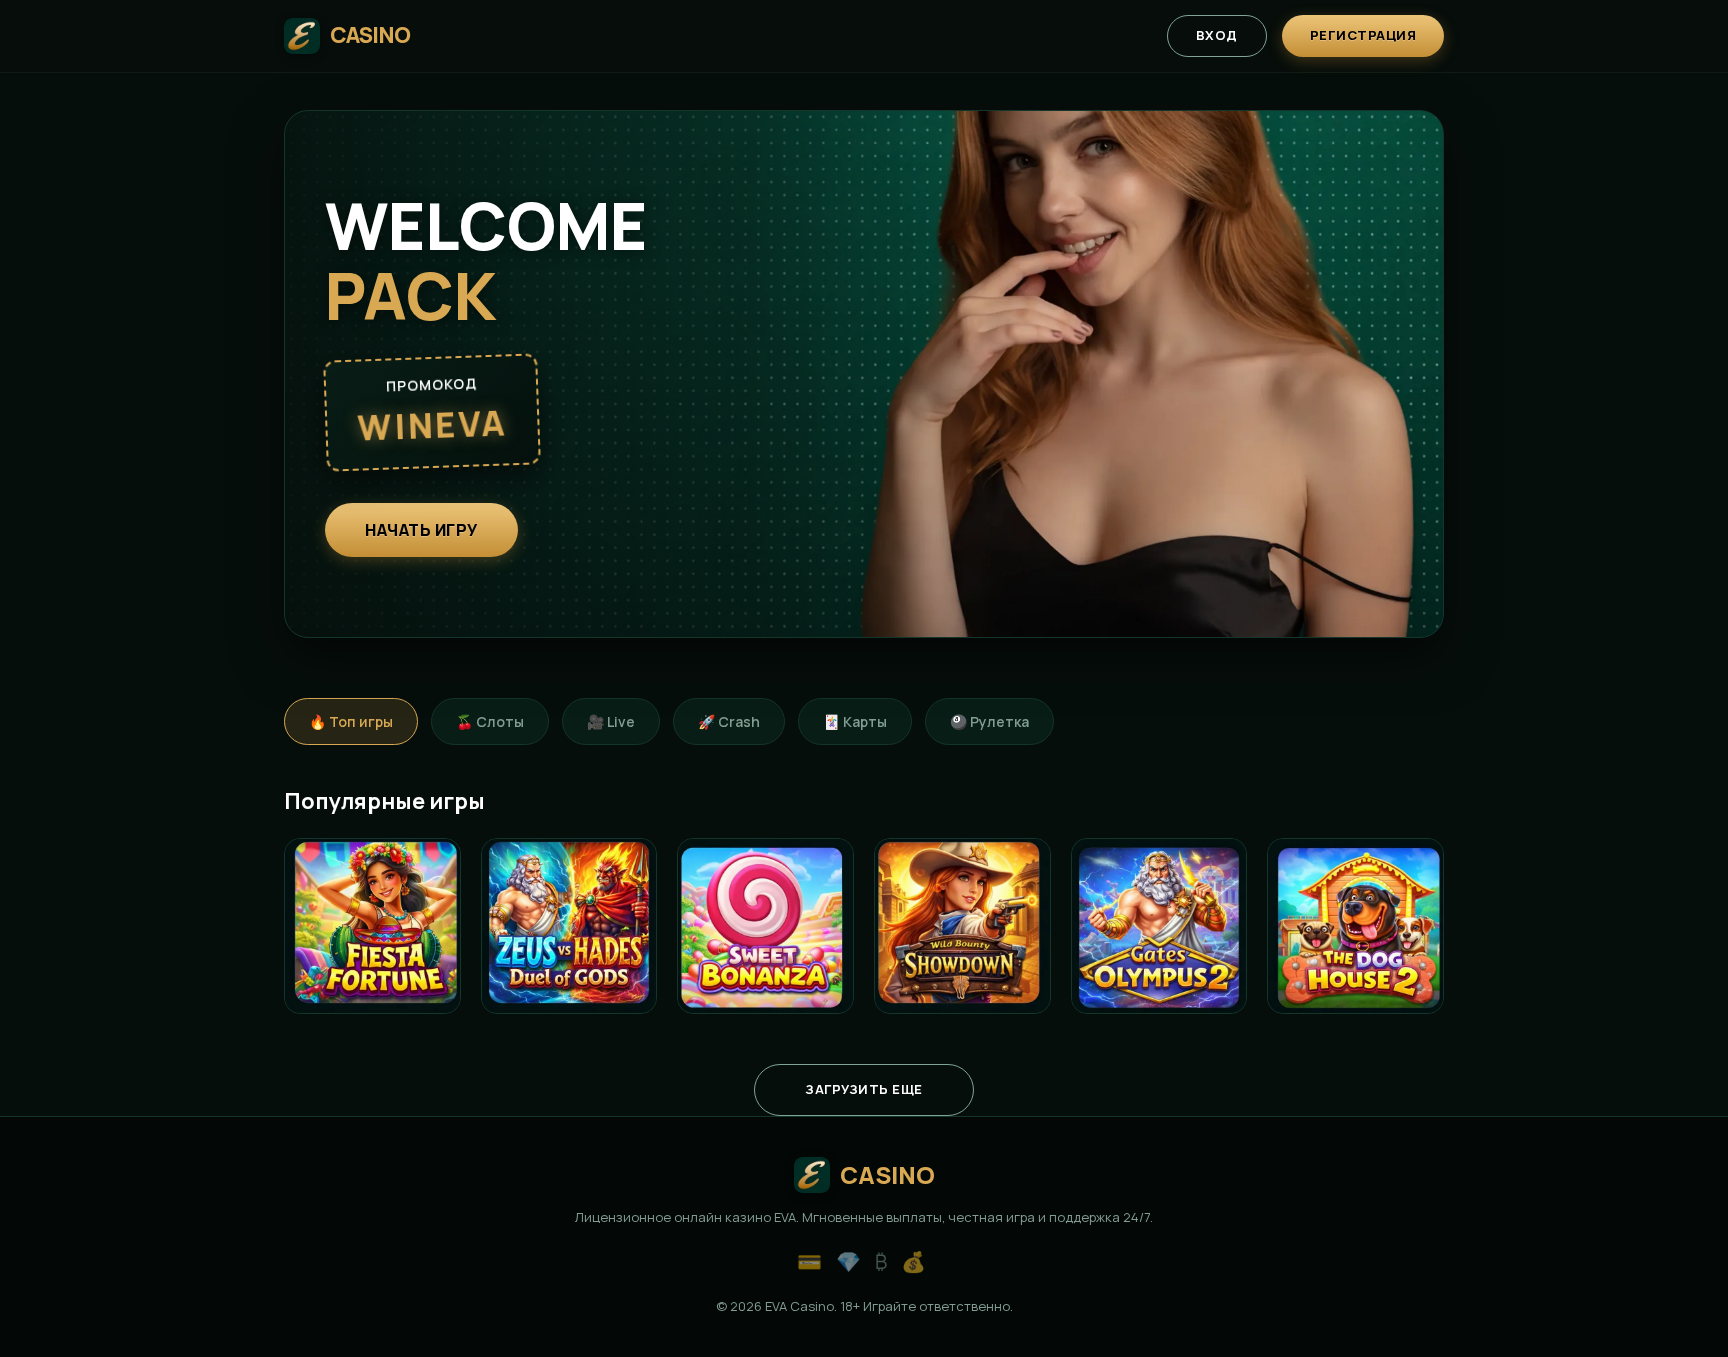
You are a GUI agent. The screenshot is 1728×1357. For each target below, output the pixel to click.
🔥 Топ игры (351, 721)
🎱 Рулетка (989, 721)
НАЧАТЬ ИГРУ (421, 530)
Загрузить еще (864, 1089)
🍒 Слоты (490, 721)
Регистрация (1363, 35)
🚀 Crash (729, 721)
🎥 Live (611, 721)
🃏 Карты (855, 721)
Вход (1217, 35)
